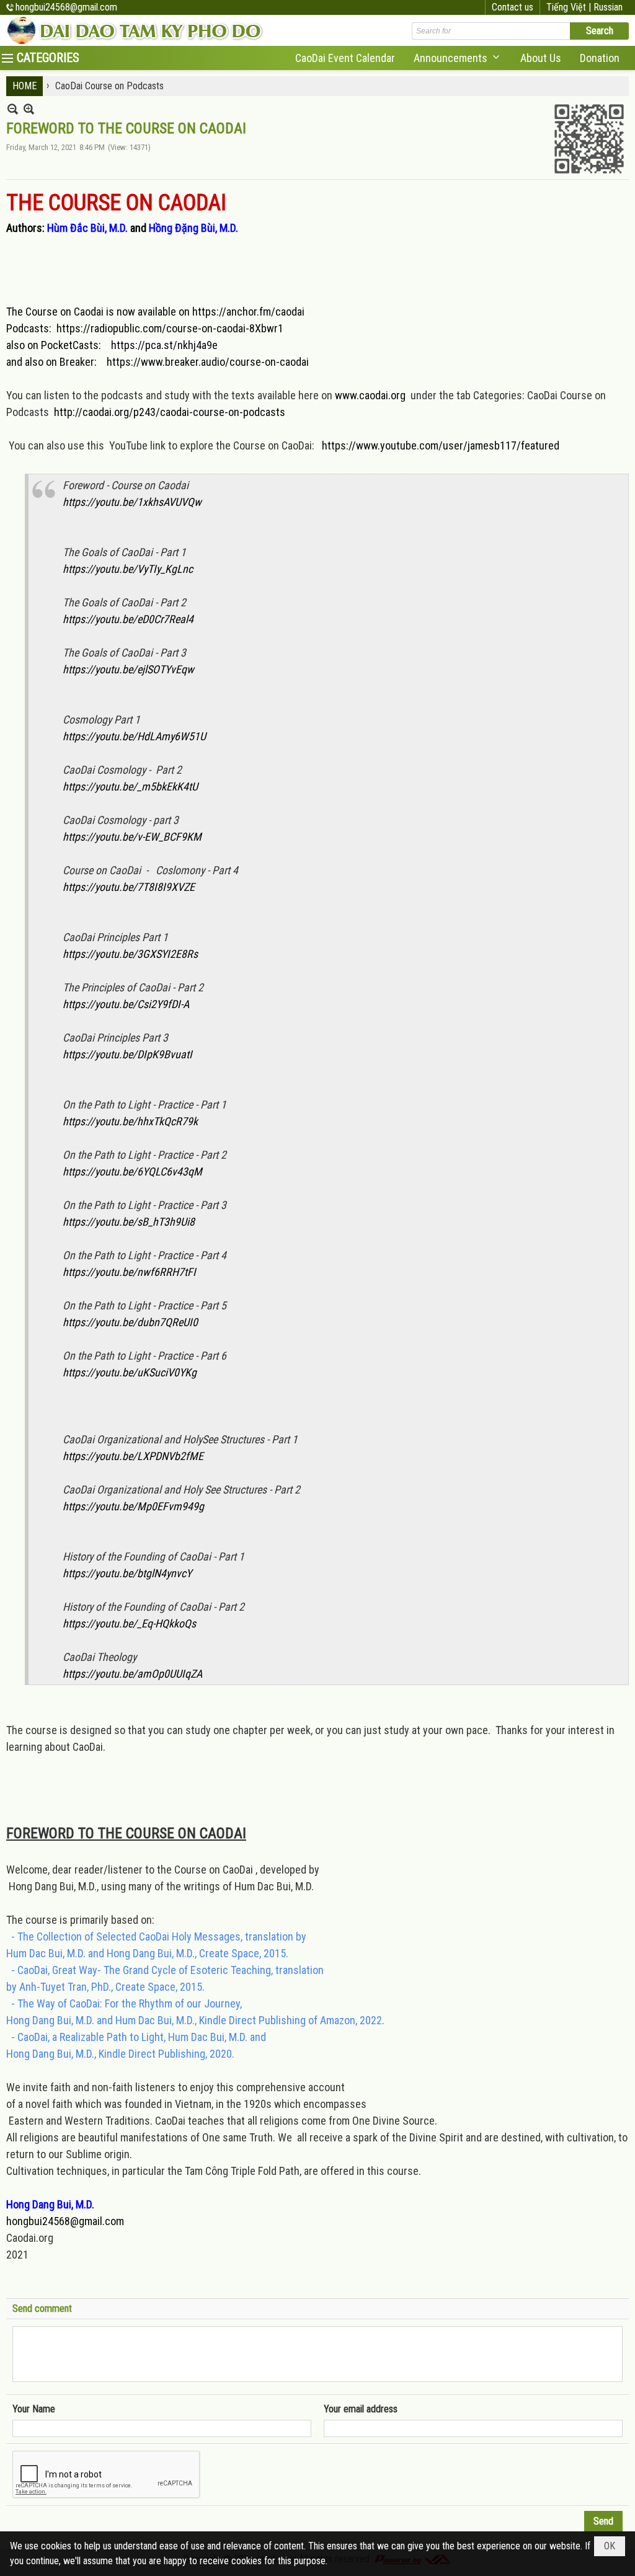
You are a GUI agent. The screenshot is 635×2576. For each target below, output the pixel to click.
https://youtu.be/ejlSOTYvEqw (128, 669)
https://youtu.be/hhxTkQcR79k (130, 1121)
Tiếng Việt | (570, 7)
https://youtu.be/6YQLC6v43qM (132, 1171)
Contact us (513, 7)
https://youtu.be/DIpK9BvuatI (127, 1054)
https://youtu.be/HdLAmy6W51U (134, 736)
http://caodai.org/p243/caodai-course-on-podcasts (170, 412)
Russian (608, 7)
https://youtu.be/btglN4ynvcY (127, 1573)
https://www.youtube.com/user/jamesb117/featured (441, 445)
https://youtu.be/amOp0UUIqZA (132, 1674)
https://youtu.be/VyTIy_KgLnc (128, 569)
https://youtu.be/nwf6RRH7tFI (129, 1272)
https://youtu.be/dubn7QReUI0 (130, 1322)
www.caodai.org (370, 395)
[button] (458, 58)
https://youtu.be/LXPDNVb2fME (133, 1456)
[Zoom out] (29, 109)
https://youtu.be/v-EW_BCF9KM (132, 837)
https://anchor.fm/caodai (248, 312)
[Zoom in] (13, 109)
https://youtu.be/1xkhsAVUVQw (132, 502)
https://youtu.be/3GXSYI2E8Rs (130, 954)
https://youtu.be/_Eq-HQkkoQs (129, 1623)
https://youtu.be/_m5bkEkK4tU (130, 786)
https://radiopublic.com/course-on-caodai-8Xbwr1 (170, 328)
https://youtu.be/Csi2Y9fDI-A (126, 1004)
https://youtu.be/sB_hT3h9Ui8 (129, 1222)
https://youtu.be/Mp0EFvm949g (133, 1506)
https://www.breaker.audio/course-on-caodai (208, 362)
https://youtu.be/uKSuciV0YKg (130, 1372)
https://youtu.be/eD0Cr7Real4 (128, 619)
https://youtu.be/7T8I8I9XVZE (129, 887)
